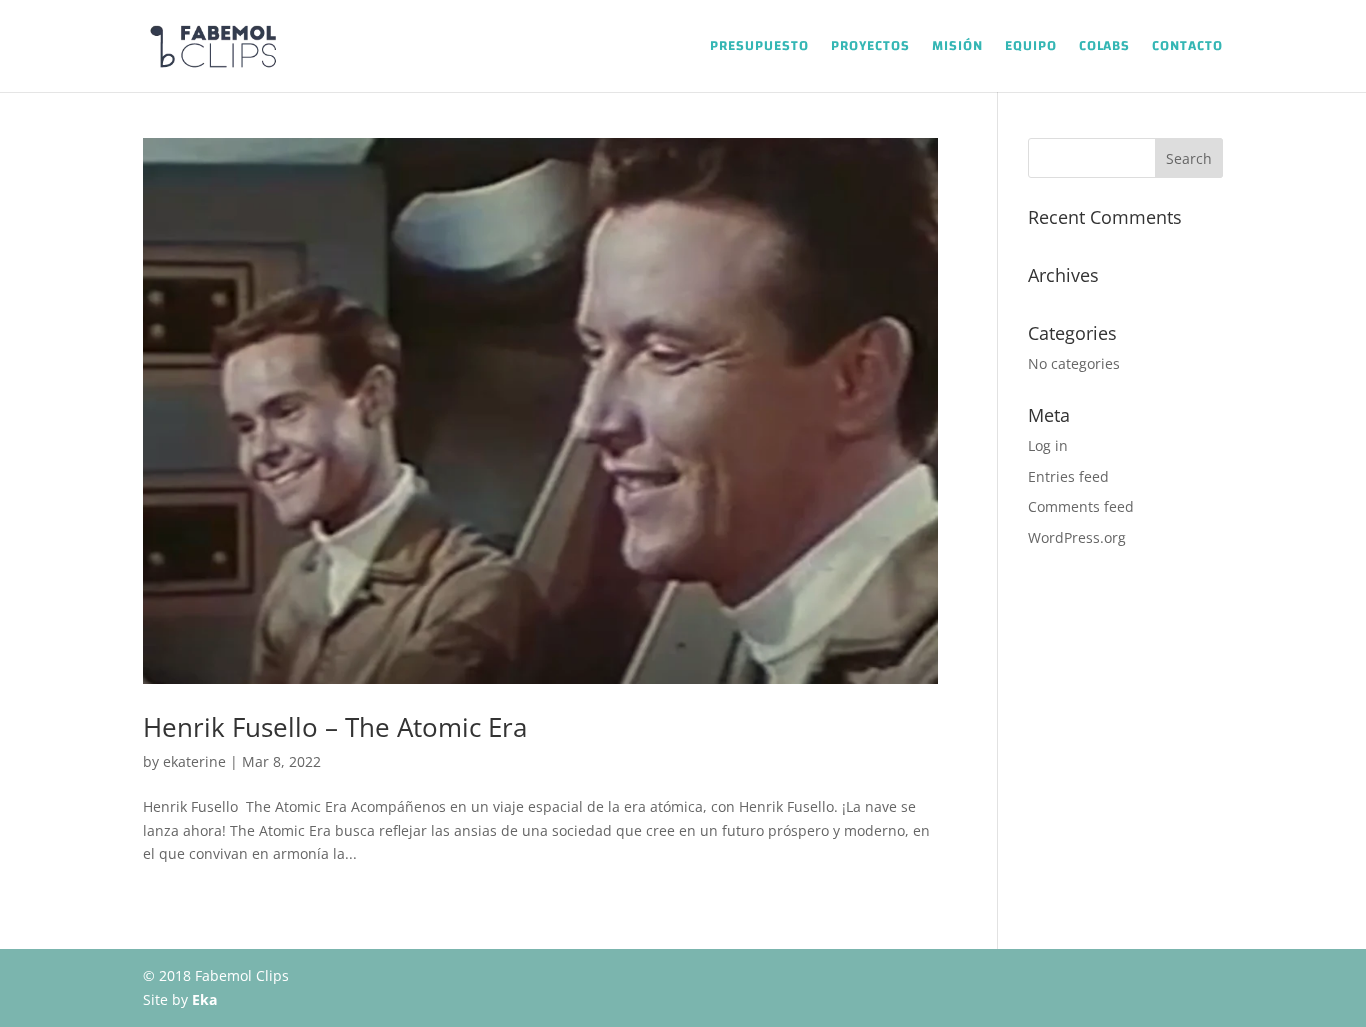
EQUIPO (1031, 49)
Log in (1048, 445)
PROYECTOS (870, 49)
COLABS (1104, 49)
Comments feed (1081, 506)
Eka (204, 999)
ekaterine (194, 761)
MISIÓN (957, 49)
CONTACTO (1187, 49)
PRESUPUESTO (759, 49)
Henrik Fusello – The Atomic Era (335, 727)
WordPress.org (1077, 537)
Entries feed (1068, 476)
